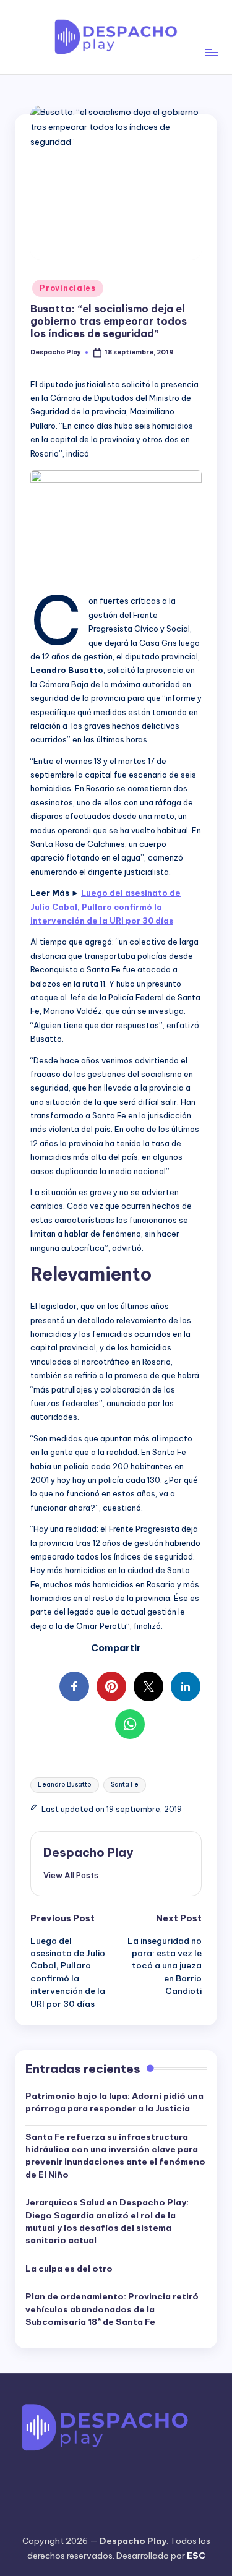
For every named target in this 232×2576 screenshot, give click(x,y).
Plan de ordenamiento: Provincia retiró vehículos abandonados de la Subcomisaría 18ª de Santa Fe (112, 2309)
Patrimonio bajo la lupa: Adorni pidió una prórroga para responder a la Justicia (114, 2102)
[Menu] (211, 37)
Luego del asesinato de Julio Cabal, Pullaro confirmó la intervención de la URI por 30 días (105, 907)
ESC (196, 2556)
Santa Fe (125, 1784)
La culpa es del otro (69, 2269)
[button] (71, 1875)
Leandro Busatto (65, 1784)
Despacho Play (88, 1852)
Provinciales (68, 288)
